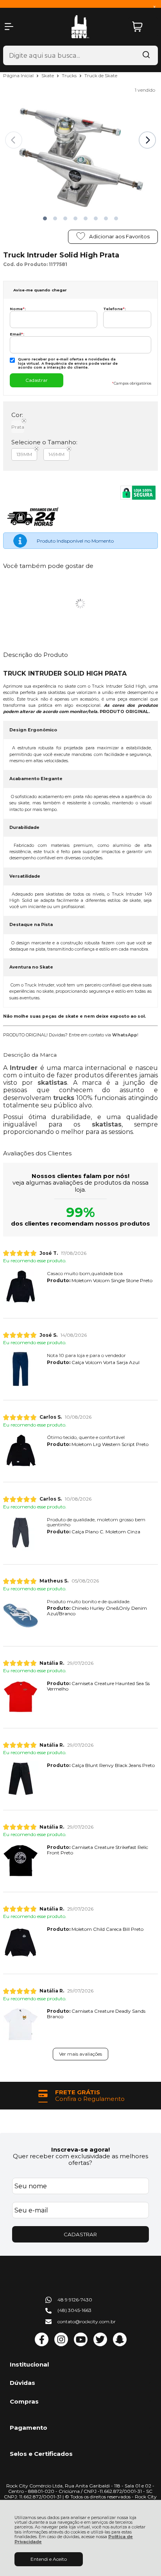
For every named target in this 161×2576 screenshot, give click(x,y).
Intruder (24, 1068)
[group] (80, 2096)
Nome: (18, 309)
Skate (48, 75)
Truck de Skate (101, 75)
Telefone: (114, 309)
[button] (45, 218)
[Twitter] (100, 2344)
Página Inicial (19, 75)
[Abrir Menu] (9, 27)
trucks (64, 1098)
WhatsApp (125, 1035)
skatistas (52, 1083)
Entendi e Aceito (49, 2559)
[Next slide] (147, 140)
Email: (17, 334)
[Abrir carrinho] (143, 27)
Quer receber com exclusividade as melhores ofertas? (80, 2159)
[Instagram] (61, 2344)
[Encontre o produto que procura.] (146, 55)
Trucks (70, 75)
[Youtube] (81, 2344)
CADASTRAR (80, 2234)
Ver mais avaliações (80, 2054)
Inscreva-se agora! (80, 2149)
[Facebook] (42, 2344)
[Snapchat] (120, 2344)
